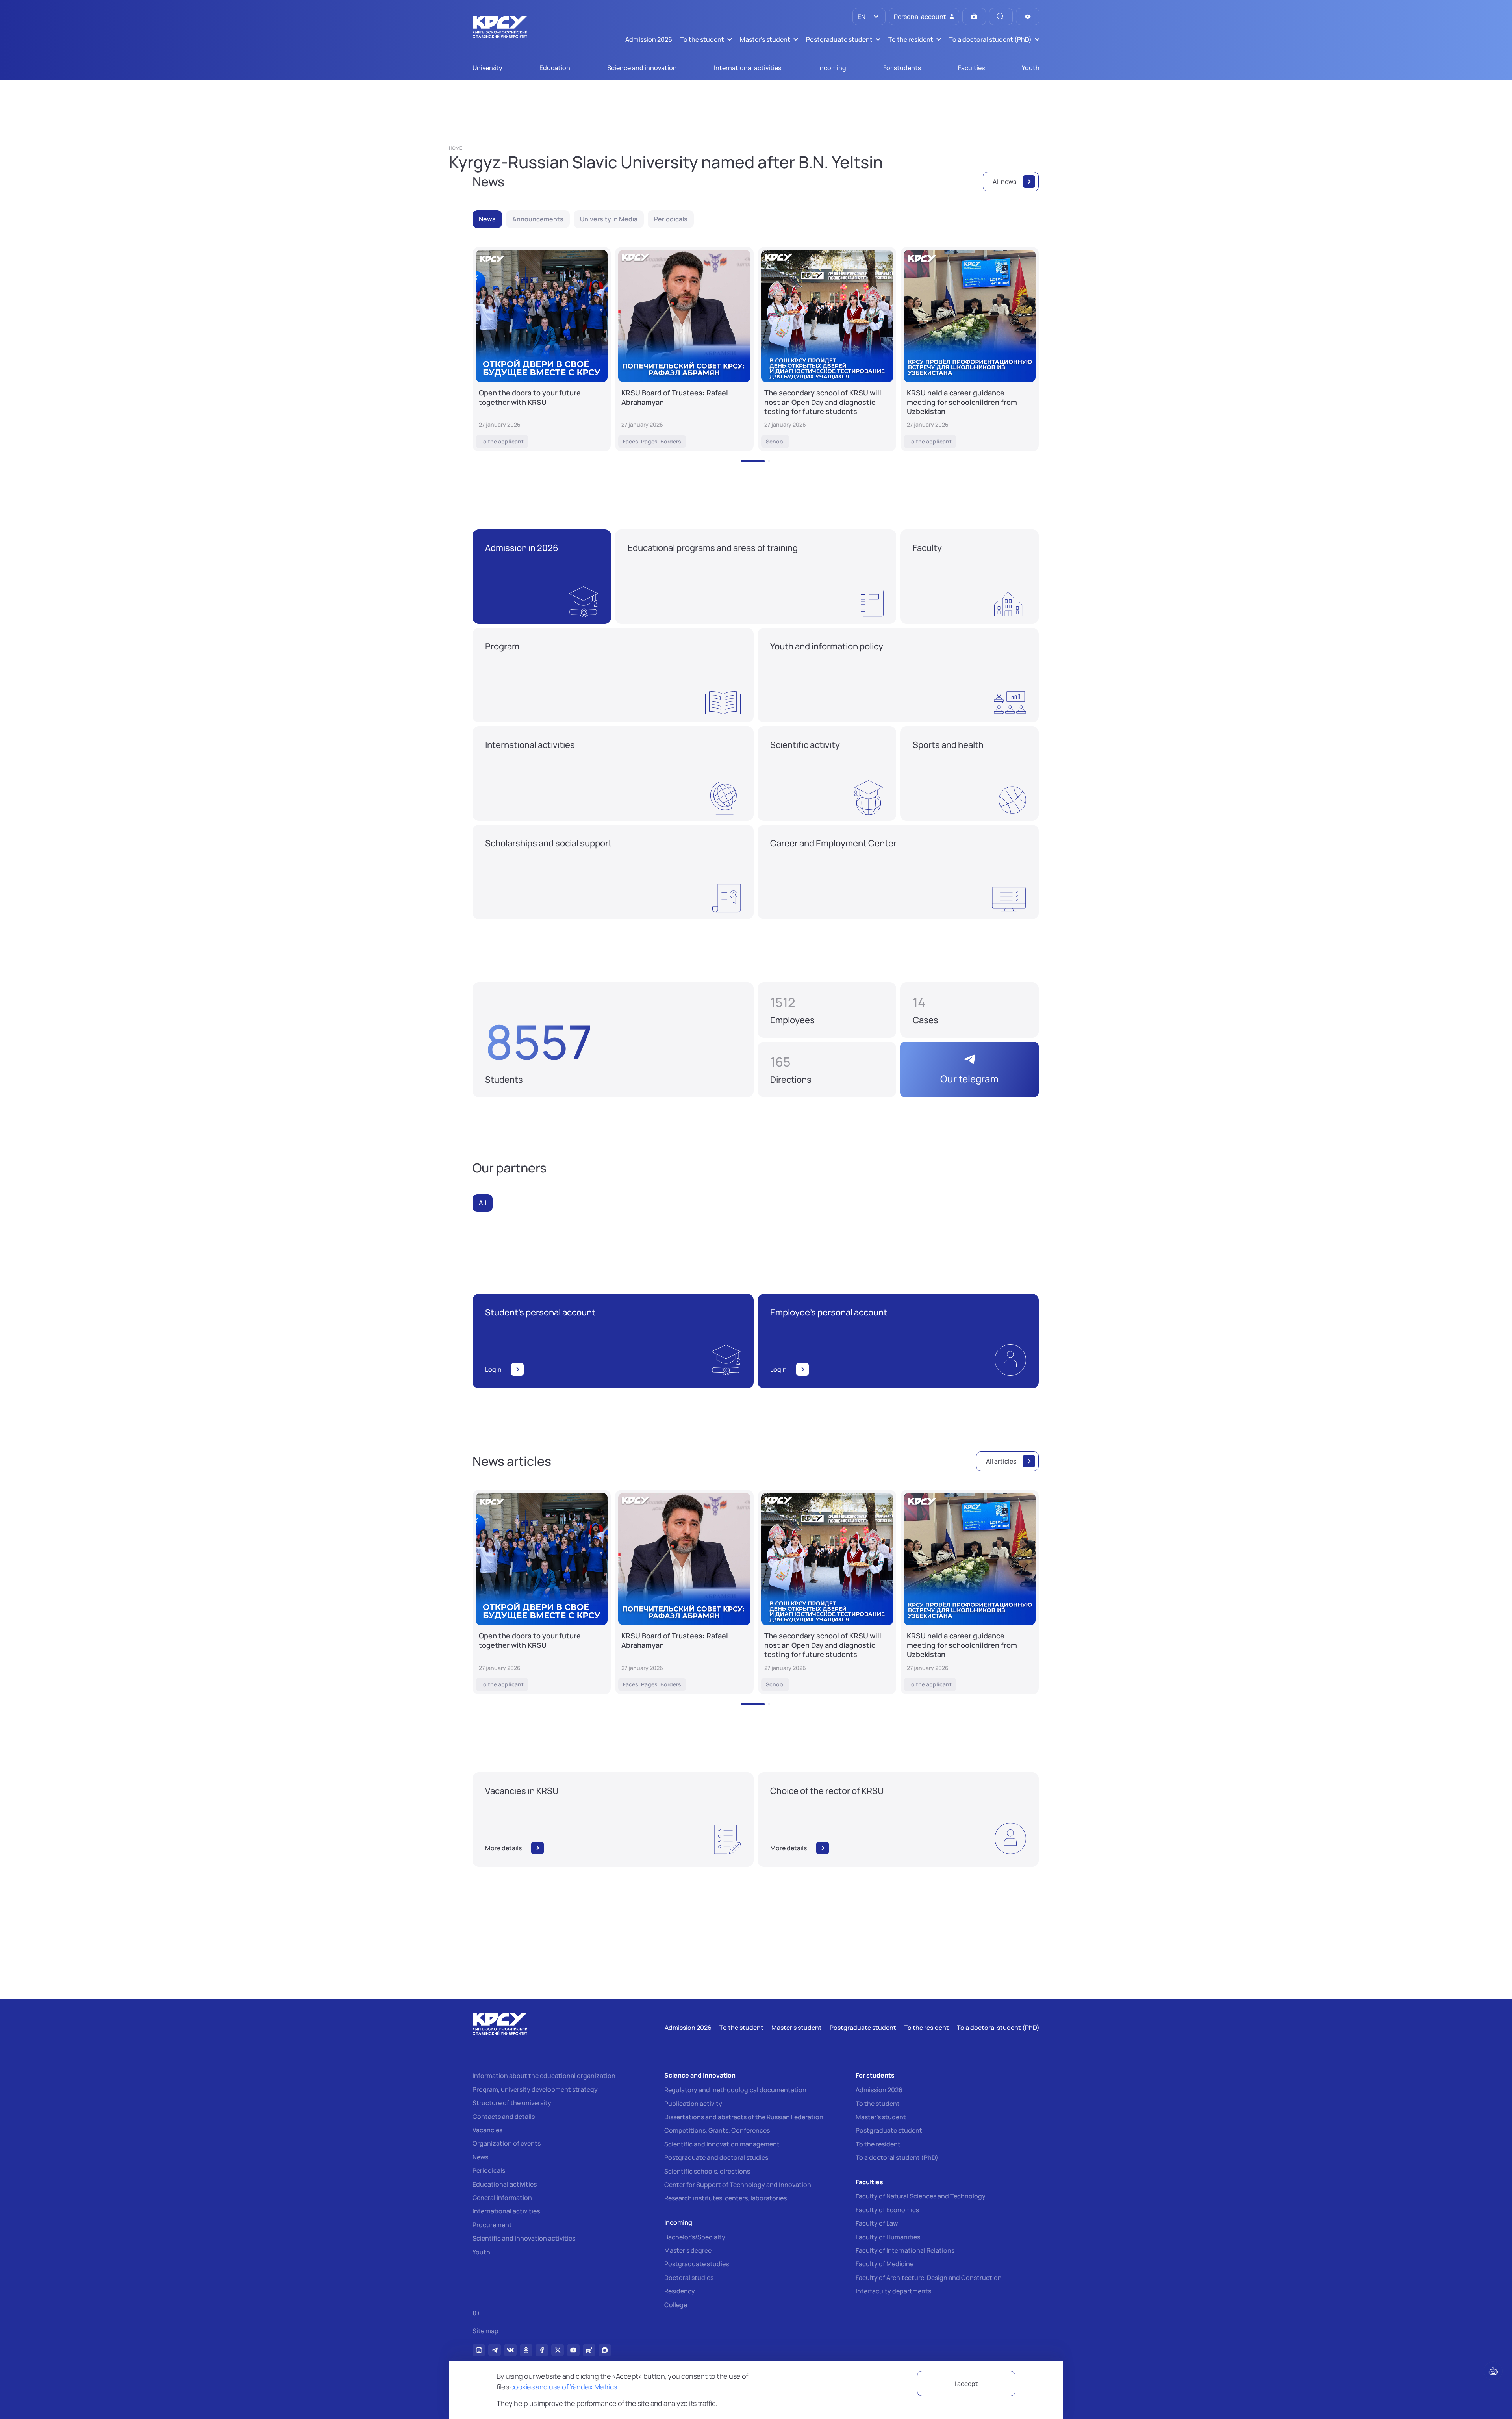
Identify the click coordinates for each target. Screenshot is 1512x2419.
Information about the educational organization (544, 2076)
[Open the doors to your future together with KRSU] (542, 349)
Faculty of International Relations (905, 2250)
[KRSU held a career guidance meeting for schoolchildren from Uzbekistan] (970, 349)
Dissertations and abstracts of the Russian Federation (744, 2117)
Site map (485, 2331)
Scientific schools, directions (707, 2171)
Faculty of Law (877, 2223)
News (480, 2157)
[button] (753, 461)
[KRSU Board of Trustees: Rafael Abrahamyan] (684, 349)
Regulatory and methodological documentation (735, 2090)
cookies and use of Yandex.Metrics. (565, 2387)
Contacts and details (504, 2117)
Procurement (492, 2225)
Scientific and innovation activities (524, 2238)
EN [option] (861, 17)
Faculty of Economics (887, 2210)
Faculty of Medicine (885, 2264)
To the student (878, 2104)
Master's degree (688, 2250)
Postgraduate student (889, 2130)
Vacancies (487, 2130)
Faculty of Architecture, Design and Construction (929, 2278)
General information (502, 2198)
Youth (481, 2252)
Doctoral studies (689, 2278)
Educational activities (505, 2184)
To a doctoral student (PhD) (897, 2157)
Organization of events (507, 2143)
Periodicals (489, 2170)
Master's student (881, 2117)
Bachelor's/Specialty (695, 2237)
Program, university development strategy (535, 2089)
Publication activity (693, 2104)
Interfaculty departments (893, 2291)
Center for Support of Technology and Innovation (738, 2185)
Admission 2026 (879, 2090)
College (676, 2305)
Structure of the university (512, 2103)
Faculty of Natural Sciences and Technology (921, 2196)
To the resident (878, 2144)
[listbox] (869, 17)
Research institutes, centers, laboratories (725, 2198)
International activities (506, 2211)
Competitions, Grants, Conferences (717, 2130)
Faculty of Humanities (888, 2237)
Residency (680, 2291)
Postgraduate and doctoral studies (716, 2157)
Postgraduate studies (697, 2264)
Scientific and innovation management (722, 2144)
